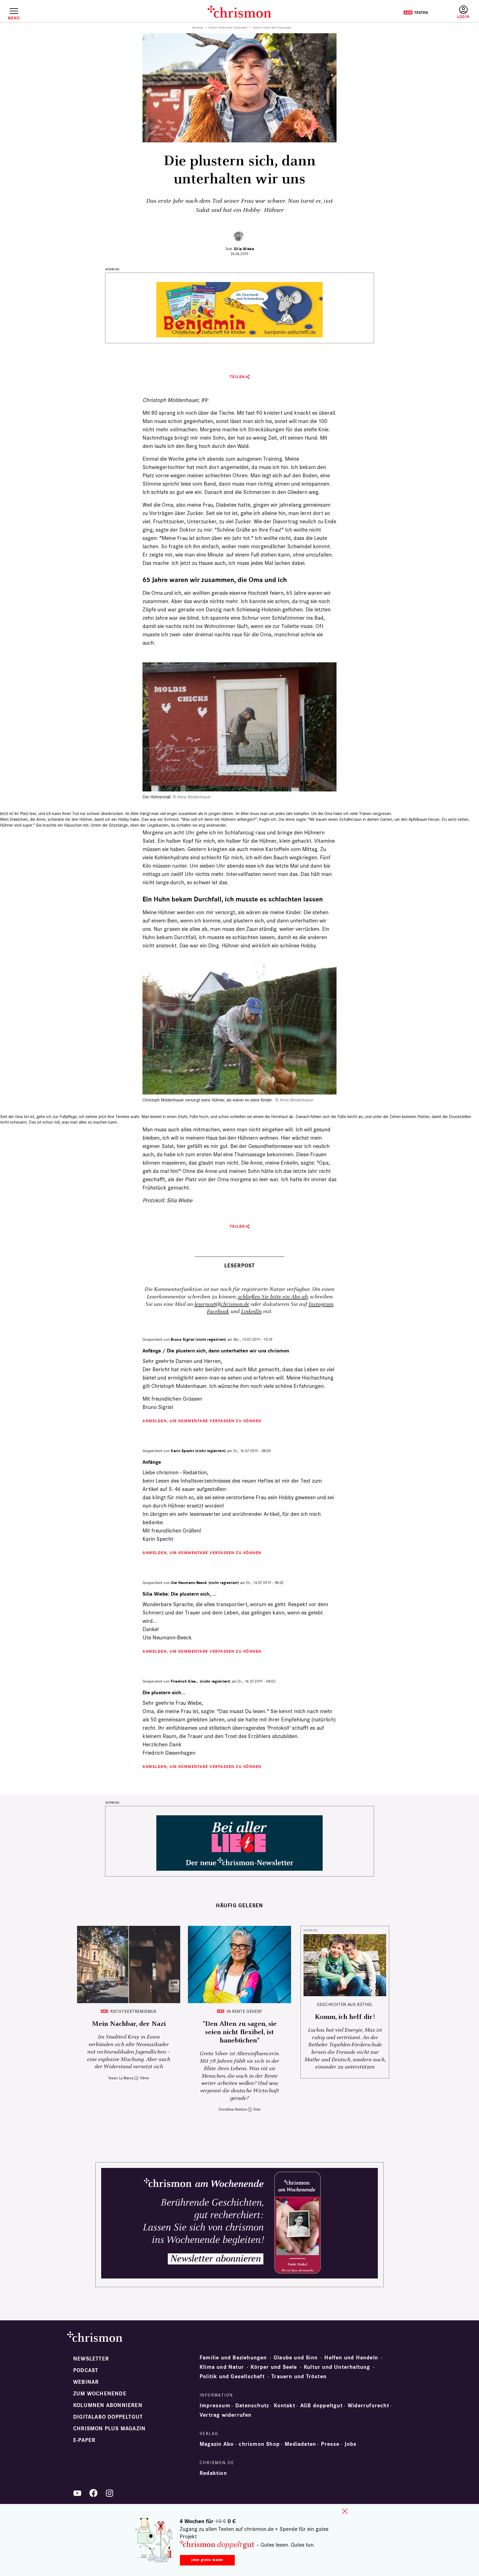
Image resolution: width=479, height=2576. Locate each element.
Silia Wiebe (244, 249)
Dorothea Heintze (233, 2109)
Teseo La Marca (121, 2078)
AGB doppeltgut (321, 2406)
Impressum (215, 2406)
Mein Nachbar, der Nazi (129, 2024)
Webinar (86, 2382)
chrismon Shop (259, 2444)
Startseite (198, 28)
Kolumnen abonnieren (108, 2405)
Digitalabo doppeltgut (108, 2417)
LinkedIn (251, 1312)
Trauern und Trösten (299, 2377)
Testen (416, 12)
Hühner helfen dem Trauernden (228, 28)
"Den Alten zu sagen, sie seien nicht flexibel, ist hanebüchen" (240, 2032)
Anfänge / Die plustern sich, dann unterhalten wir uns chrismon (216, 1351)
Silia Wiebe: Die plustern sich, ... (179, 1594)
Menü (14, 18)
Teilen (237, 377)
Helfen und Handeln (351, 2358)
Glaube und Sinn (296, 2358)
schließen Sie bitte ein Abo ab (273, 1297)
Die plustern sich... (164, 1693)
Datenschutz (252, 2406)
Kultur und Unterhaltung (337, 2367)
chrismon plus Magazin (109, 2429)
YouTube (77, 2493)
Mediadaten (300, 2444)
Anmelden (463, 12)
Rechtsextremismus (133, 2011)
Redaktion (213, 2473)
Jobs (351, 2444)
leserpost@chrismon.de (222, 1304)
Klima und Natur (222, 2367)
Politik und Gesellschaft (232, 2377)
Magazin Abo (217, 2444)
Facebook (218, 1312)
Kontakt (284, 2406)
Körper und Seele (274, 2367)
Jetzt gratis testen (207, 2560)
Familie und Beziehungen (233, 2358)
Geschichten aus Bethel (345, 2004)
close (345, 2511)
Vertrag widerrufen (226, 2415)
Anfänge (152, 1462)
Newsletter (91, 2359)
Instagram (321, 1304)
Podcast (86, 2370)
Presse (330, 2444)
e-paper (84, 2440)
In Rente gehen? (244, 2011)
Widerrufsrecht (368, 2406)
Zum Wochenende (100, 2394)
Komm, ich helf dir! (345, 2017)
